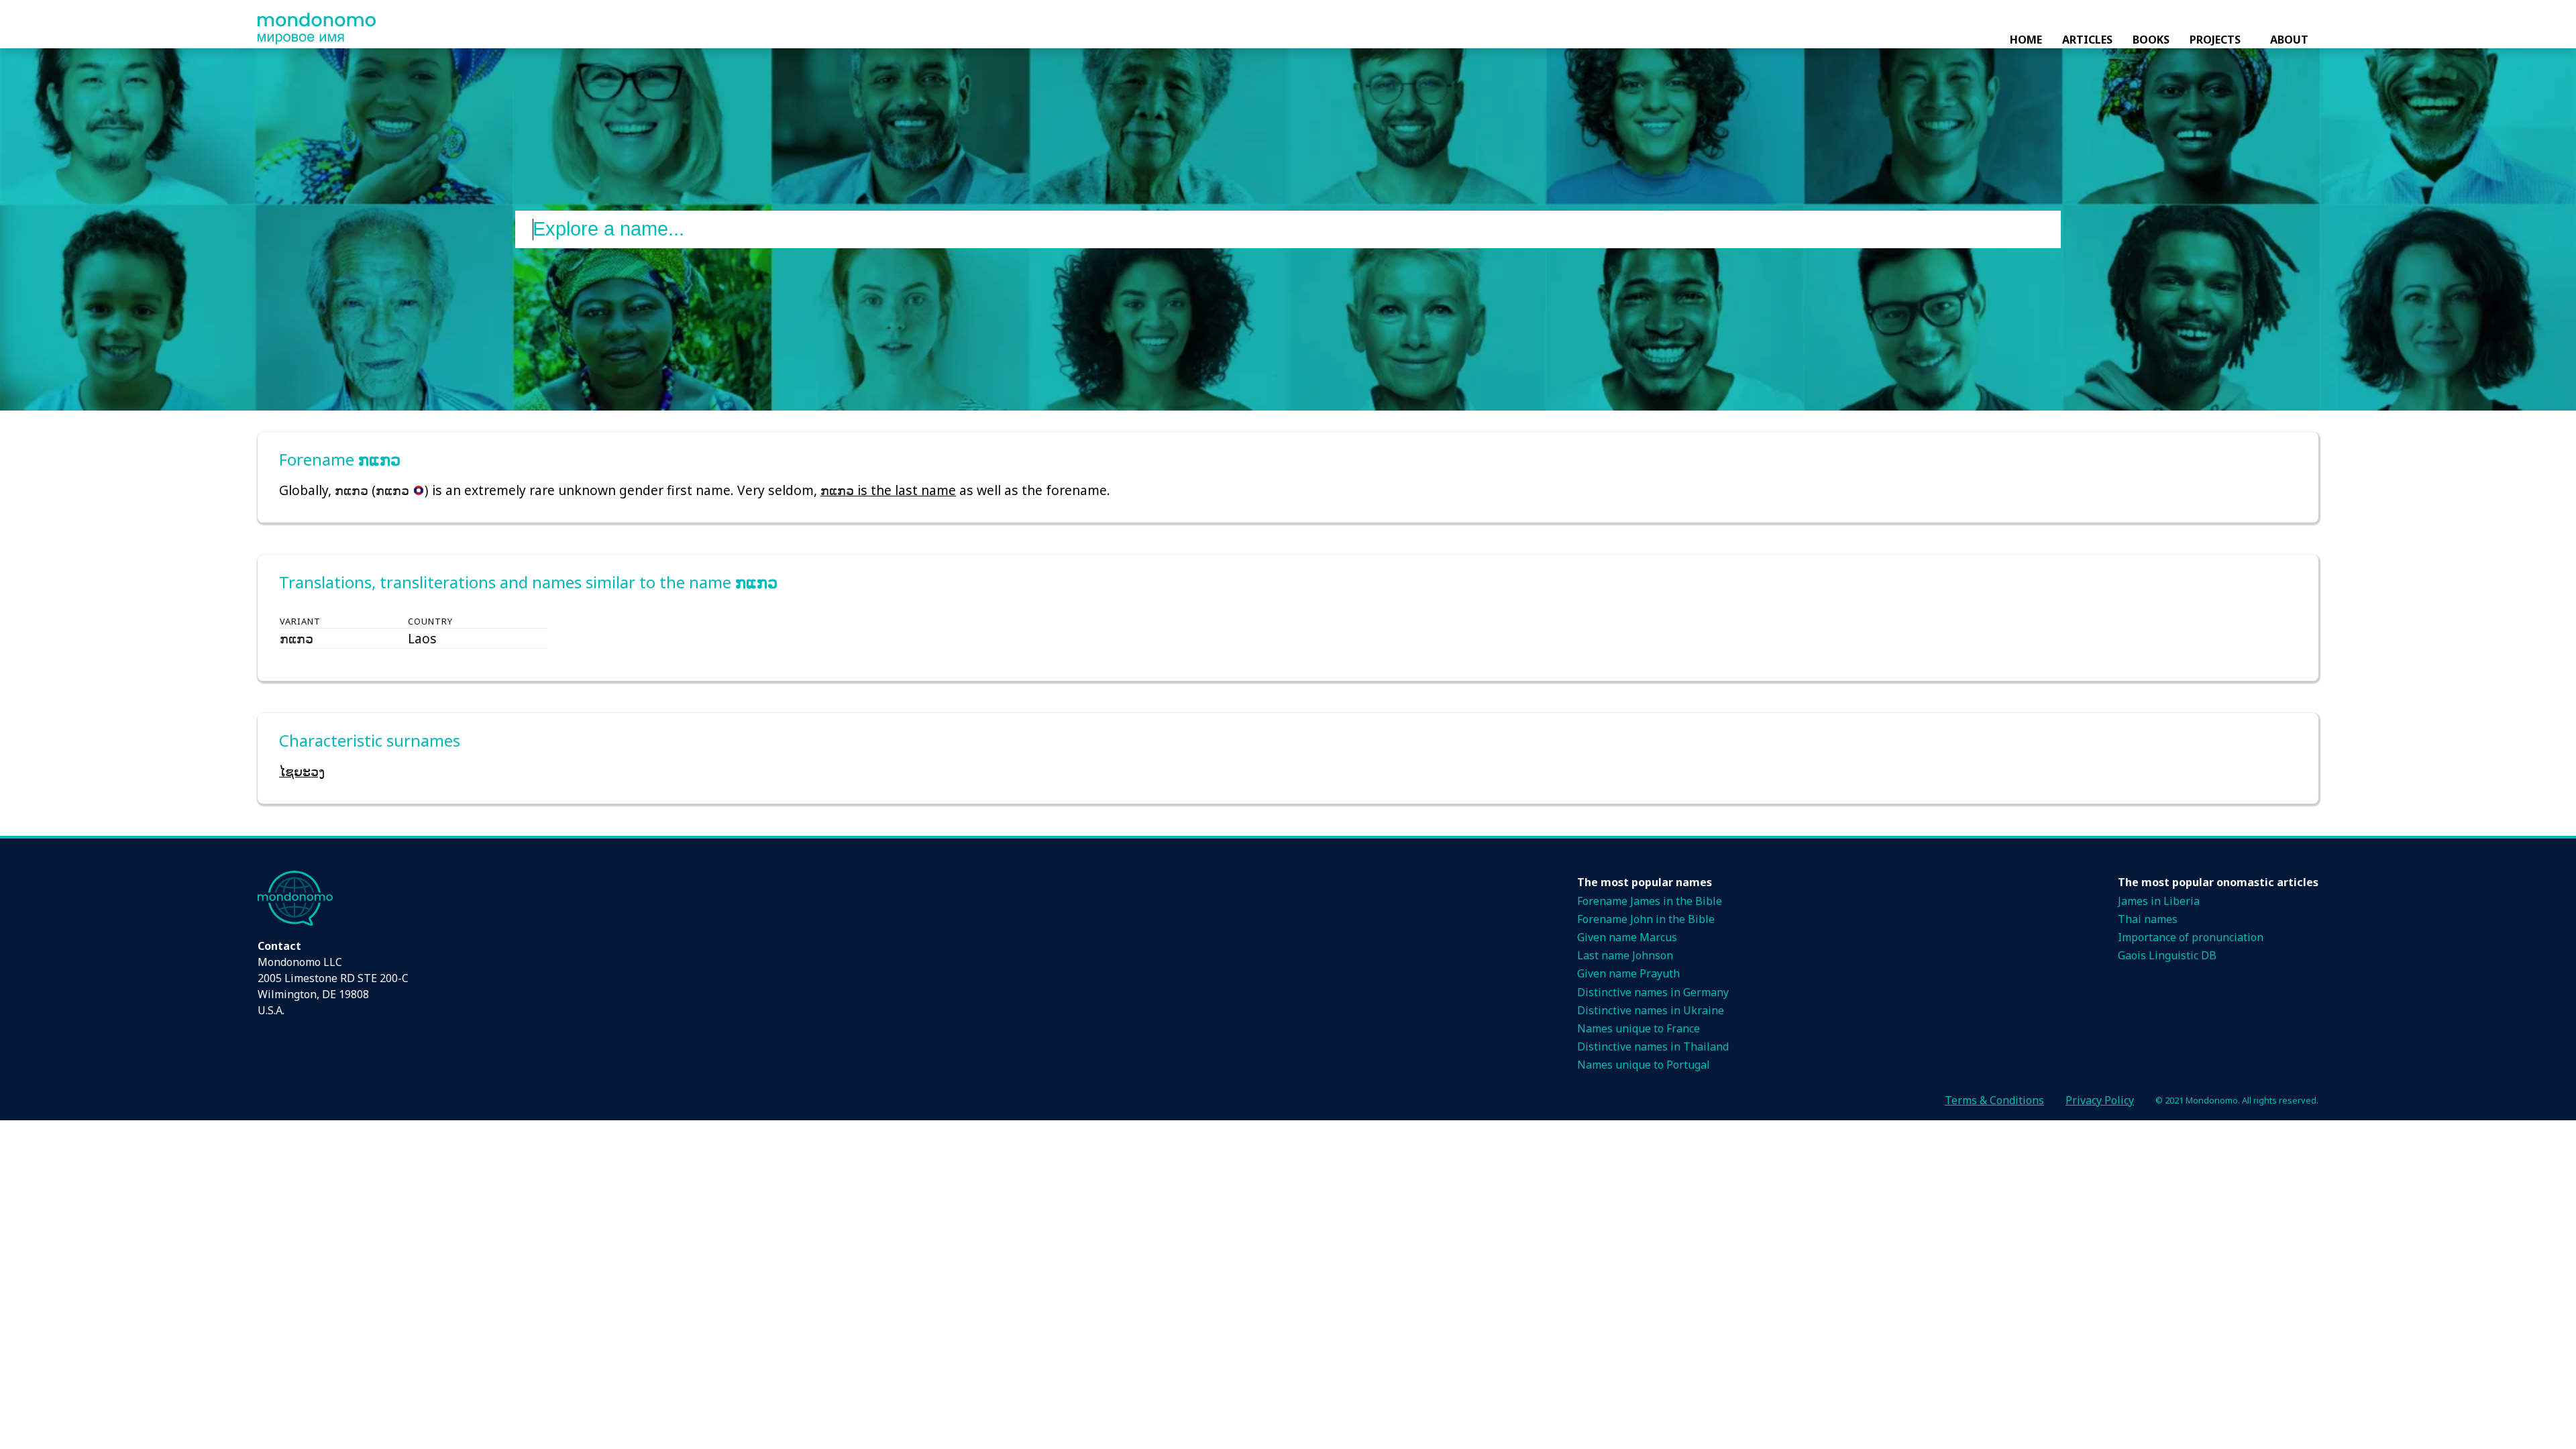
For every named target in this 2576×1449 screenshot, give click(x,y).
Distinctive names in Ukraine (1651, 1010)
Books (2151, 40)
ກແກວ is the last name (888, 490)
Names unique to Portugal (1644, 1065)
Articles (2087, 40)
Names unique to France (1639, 1028)
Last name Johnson (1625, 955)
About (2289, 40)
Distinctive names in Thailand (1653, 1046)
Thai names (2148, 919)
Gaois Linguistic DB (2167, 955)
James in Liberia (2159, 901)
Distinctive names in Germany (1653, 992)
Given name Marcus (1627, 937)
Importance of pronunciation (2191, 937)
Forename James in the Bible (1650, 901)
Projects (2215, 40)
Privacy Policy (2100, 1100)
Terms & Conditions (1994, 1100)
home (2026, 40)
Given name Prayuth (1628, 973)
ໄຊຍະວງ (302, 771)
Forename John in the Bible (1646, 919)
